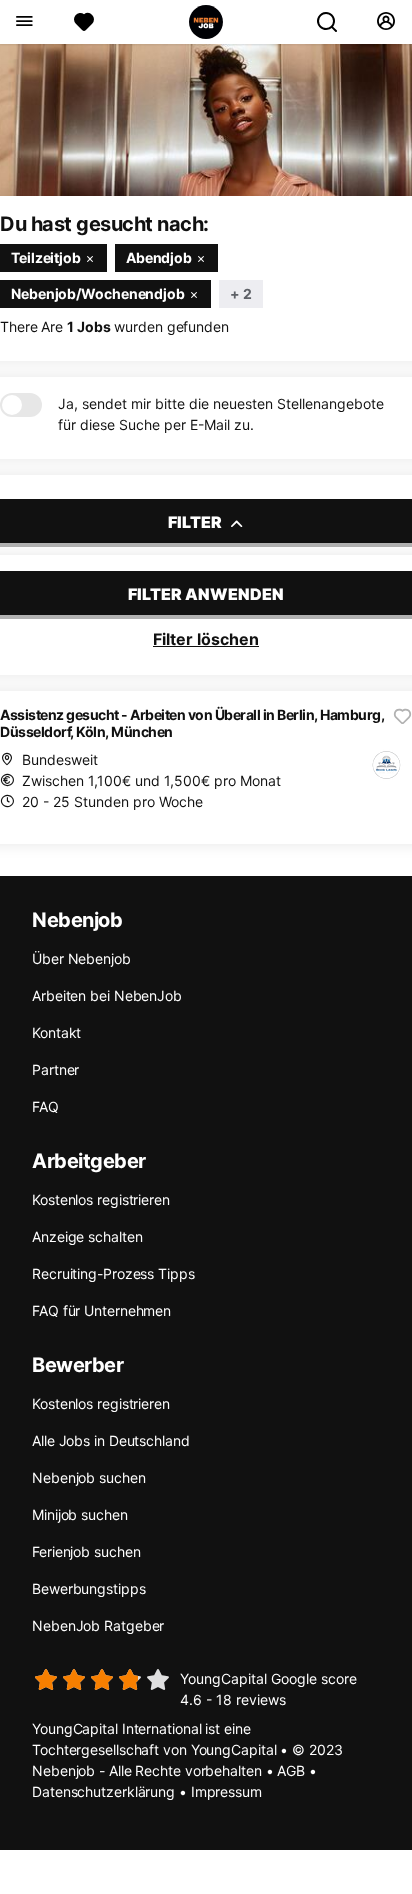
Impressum (226, 1791)
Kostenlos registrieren (101, 1199)
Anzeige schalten (87, 1236)
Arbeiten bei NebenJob (107, 995)
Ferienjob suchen (86, 1551)
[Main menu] (23, 22)
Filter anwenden (206, 594)
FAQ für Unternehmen (101, 1310)
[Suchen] (335, 22)
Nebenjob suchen (89, 1477)
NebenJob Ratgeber (98, 1625)
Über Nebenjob (81, 958)
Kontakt (56, 1032)
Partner (55, 1069)
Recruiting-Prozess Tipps (113, 1273)
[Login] (385, 22)
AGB (291, 1770)
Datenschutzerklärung (103, 1791)
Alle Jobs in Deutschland (111, 1440)
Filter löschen (206, 639)
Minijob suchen (80, 1514)
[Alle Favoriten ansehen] (84, 22)
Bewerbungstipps (89, 1588)
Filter (196, 522)
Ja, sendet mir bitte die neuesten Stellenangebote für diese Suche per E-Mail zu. (221, 414)
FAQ (45, 1106)
